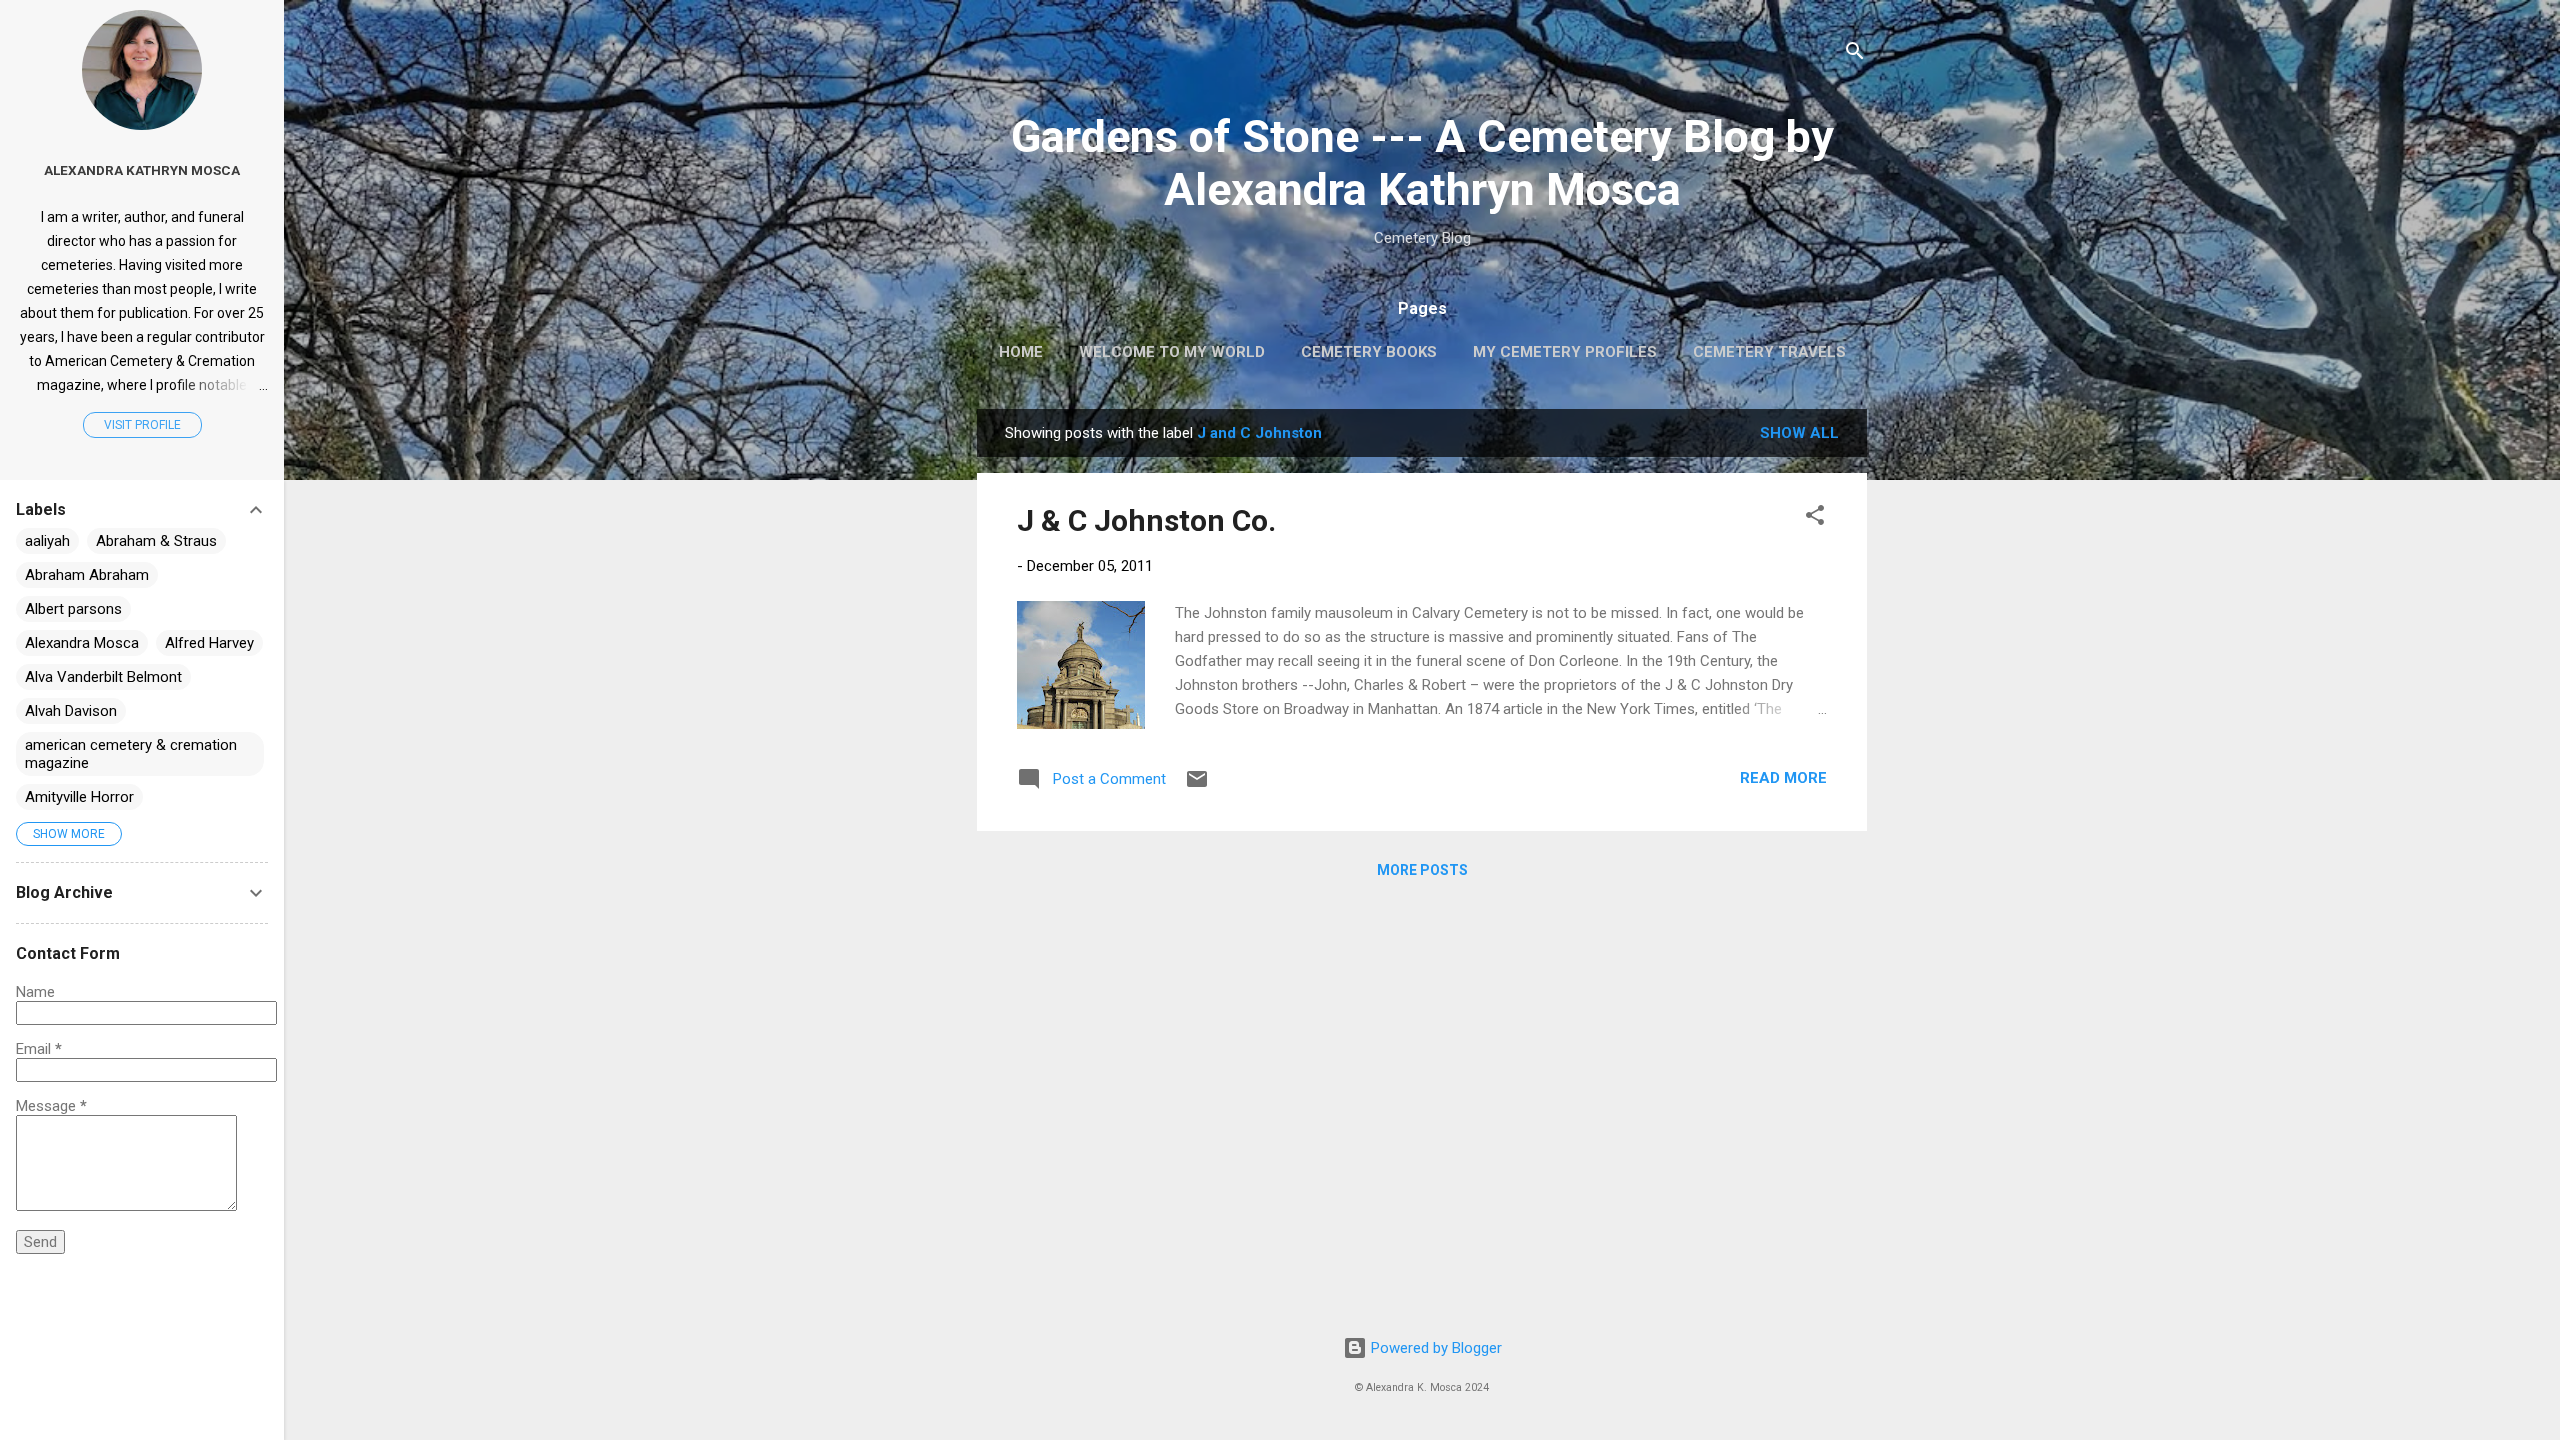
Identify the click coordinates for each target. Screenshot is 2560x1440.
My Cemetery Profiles (1565, 352)
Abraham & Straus (156, 541)
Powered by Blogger (1434, 1348)
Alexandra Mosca (82, 643)
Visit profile (142, 425)
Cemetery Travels (1769, 352)
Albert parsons (73, 609)
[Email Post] (1197, 786)
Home (1021, 352)
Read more (1783, 778)
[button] (1815, 518)
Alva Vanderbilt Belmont (103, 677)
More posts (1422, 870)
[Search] (1855, 54)
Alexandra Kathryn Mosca (142, 170)
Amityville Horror (79, 797)
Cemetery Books (1369, 352)
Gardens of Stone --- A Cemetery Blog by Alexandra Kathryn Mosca (1422, 163)
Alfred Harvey (209, 643)
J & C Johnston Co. (1146, 520)
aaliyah (47, 541)
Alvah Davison (71, 711)
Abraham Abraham (87, 575)
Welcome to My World (1172, 352)
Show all (1799, 433)
